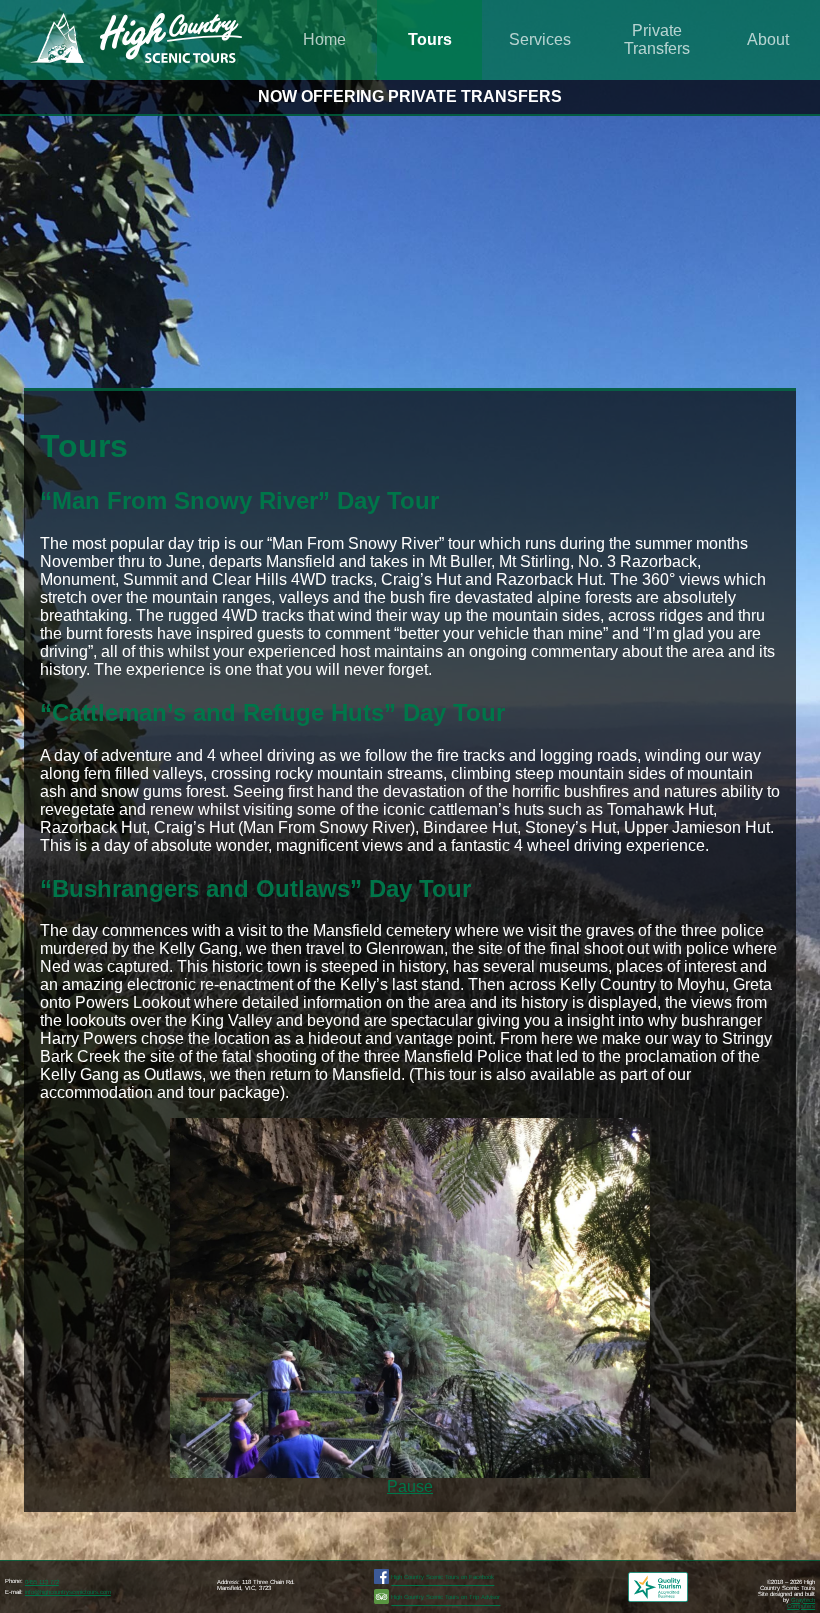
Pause (410, 1486)
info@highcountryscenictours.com (68, 1592)
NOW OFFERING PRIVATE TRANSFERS (410, 96)
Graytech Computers (801, 1603)
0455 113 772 (42, 1582)
